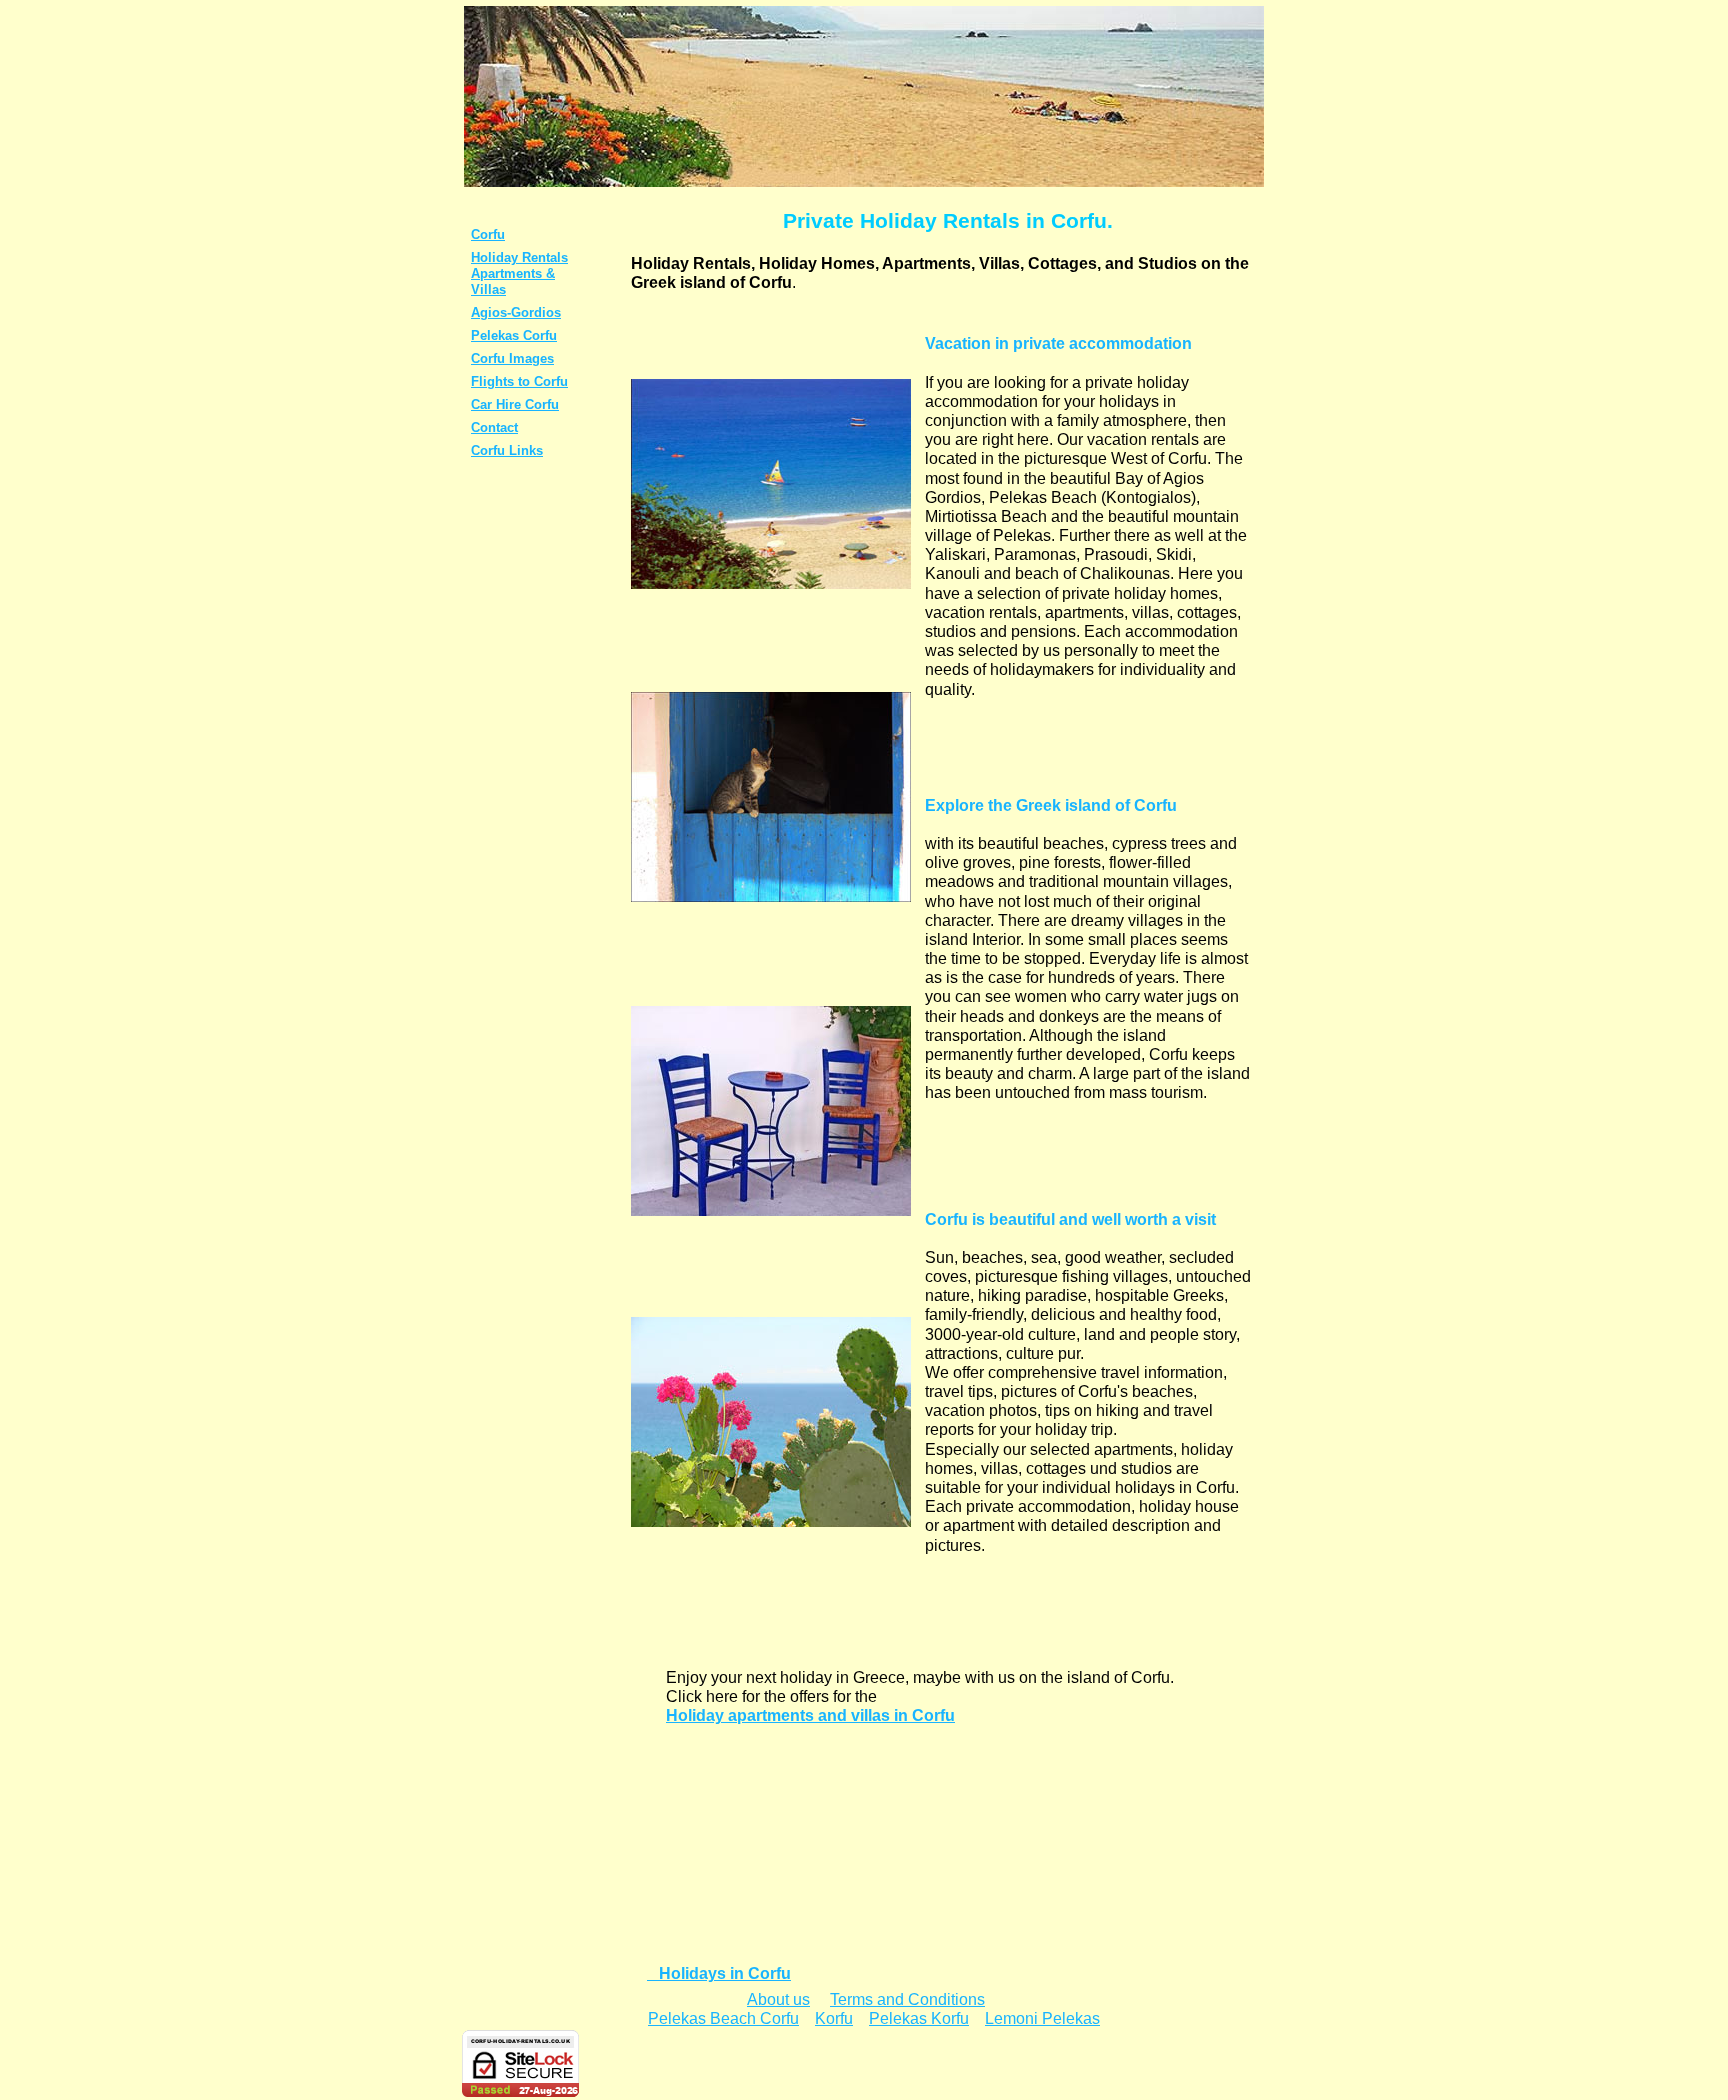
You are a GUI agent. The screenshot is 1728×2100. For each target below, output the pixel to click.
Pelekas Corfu (514, 335)
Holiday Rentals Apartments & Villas (519, 273)
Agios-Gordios (516, 312)
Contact (494, 427)
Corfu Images (512, 358)
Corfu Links (507, 450)
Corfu (488, 234)
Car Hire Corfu (515, 404)
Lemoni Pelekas (1042, 2018)
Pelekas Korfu (919, 2018)
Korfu (834, 2018)
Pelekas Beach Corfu (723, 2018)
